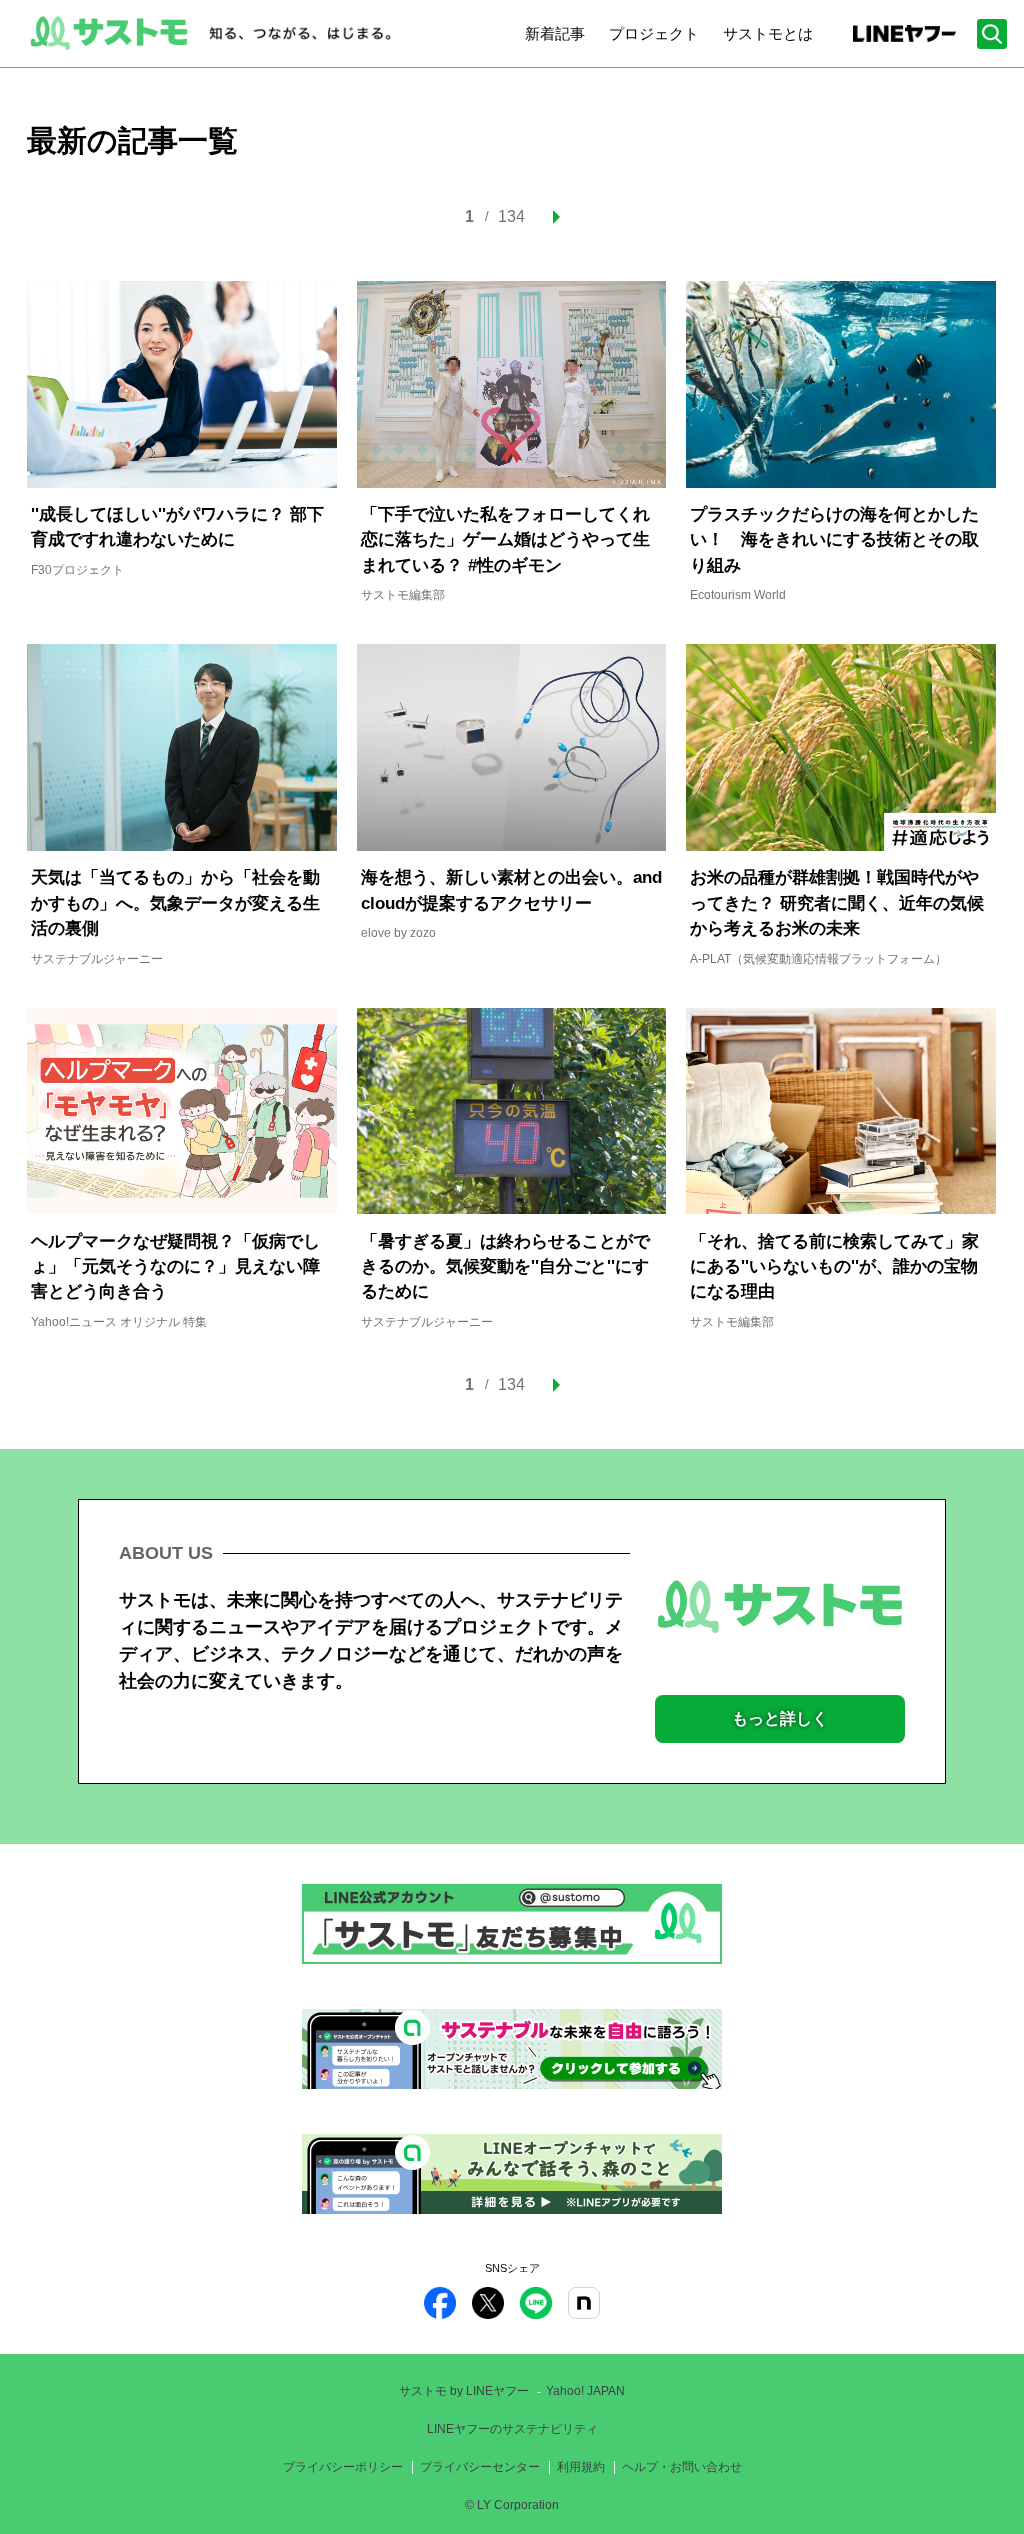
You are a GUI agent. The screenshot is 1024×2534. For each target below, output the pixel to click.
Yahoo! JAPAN (585, 2391)
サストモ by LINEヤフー (464, 2391)
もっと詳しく (780, 1718)
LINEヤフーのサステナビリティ (512, 2429)
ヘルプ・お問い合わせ (682, 2467)
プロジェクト (654, 33)
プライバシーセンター (480, 2467)
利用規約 (581, 2467)
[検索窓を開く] (992, 34)
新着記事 (555, 33)
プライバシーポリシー (343, 2467)
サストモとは (768, 33)
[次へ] (550, 217)
